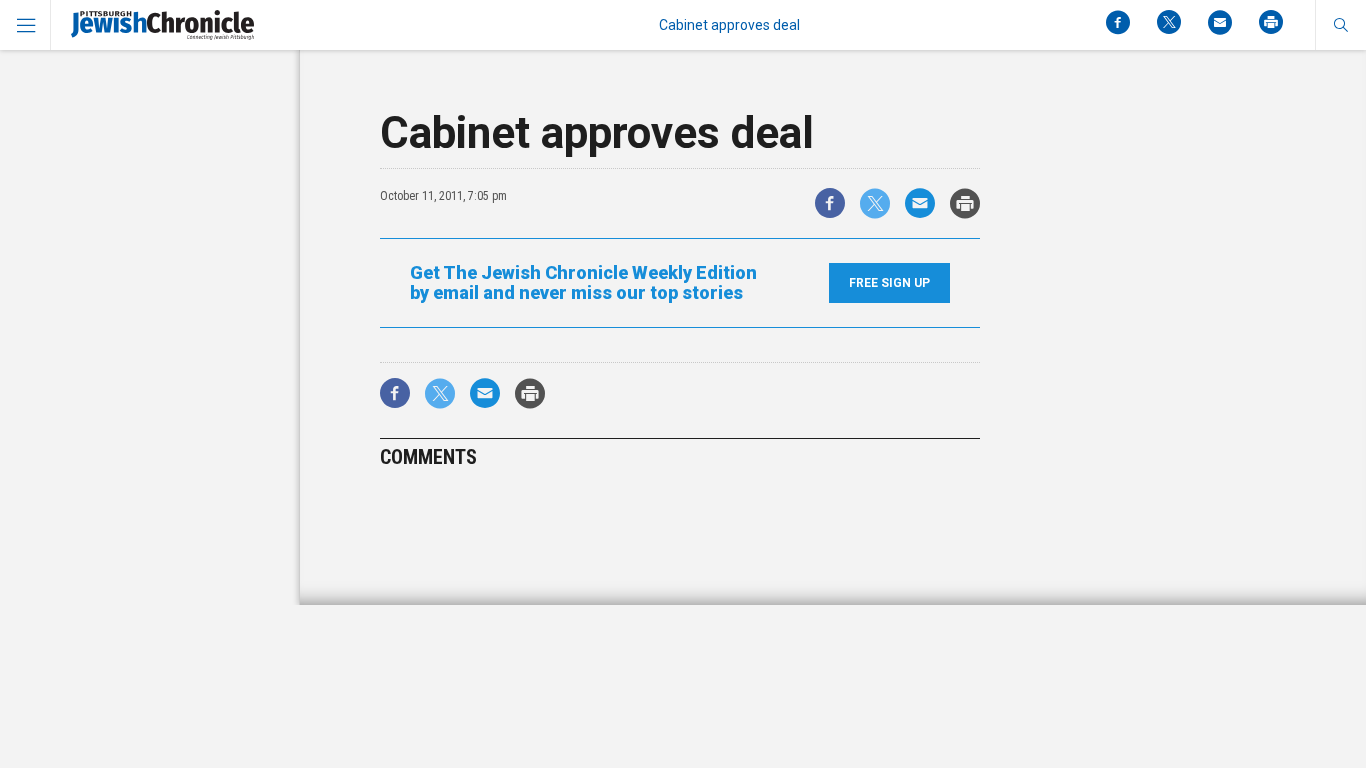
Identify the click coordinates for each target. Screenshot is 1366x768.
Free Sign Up (889, 283)
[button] (1340, 25)
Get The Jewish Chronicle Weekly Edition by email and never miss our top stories (583, 283)
